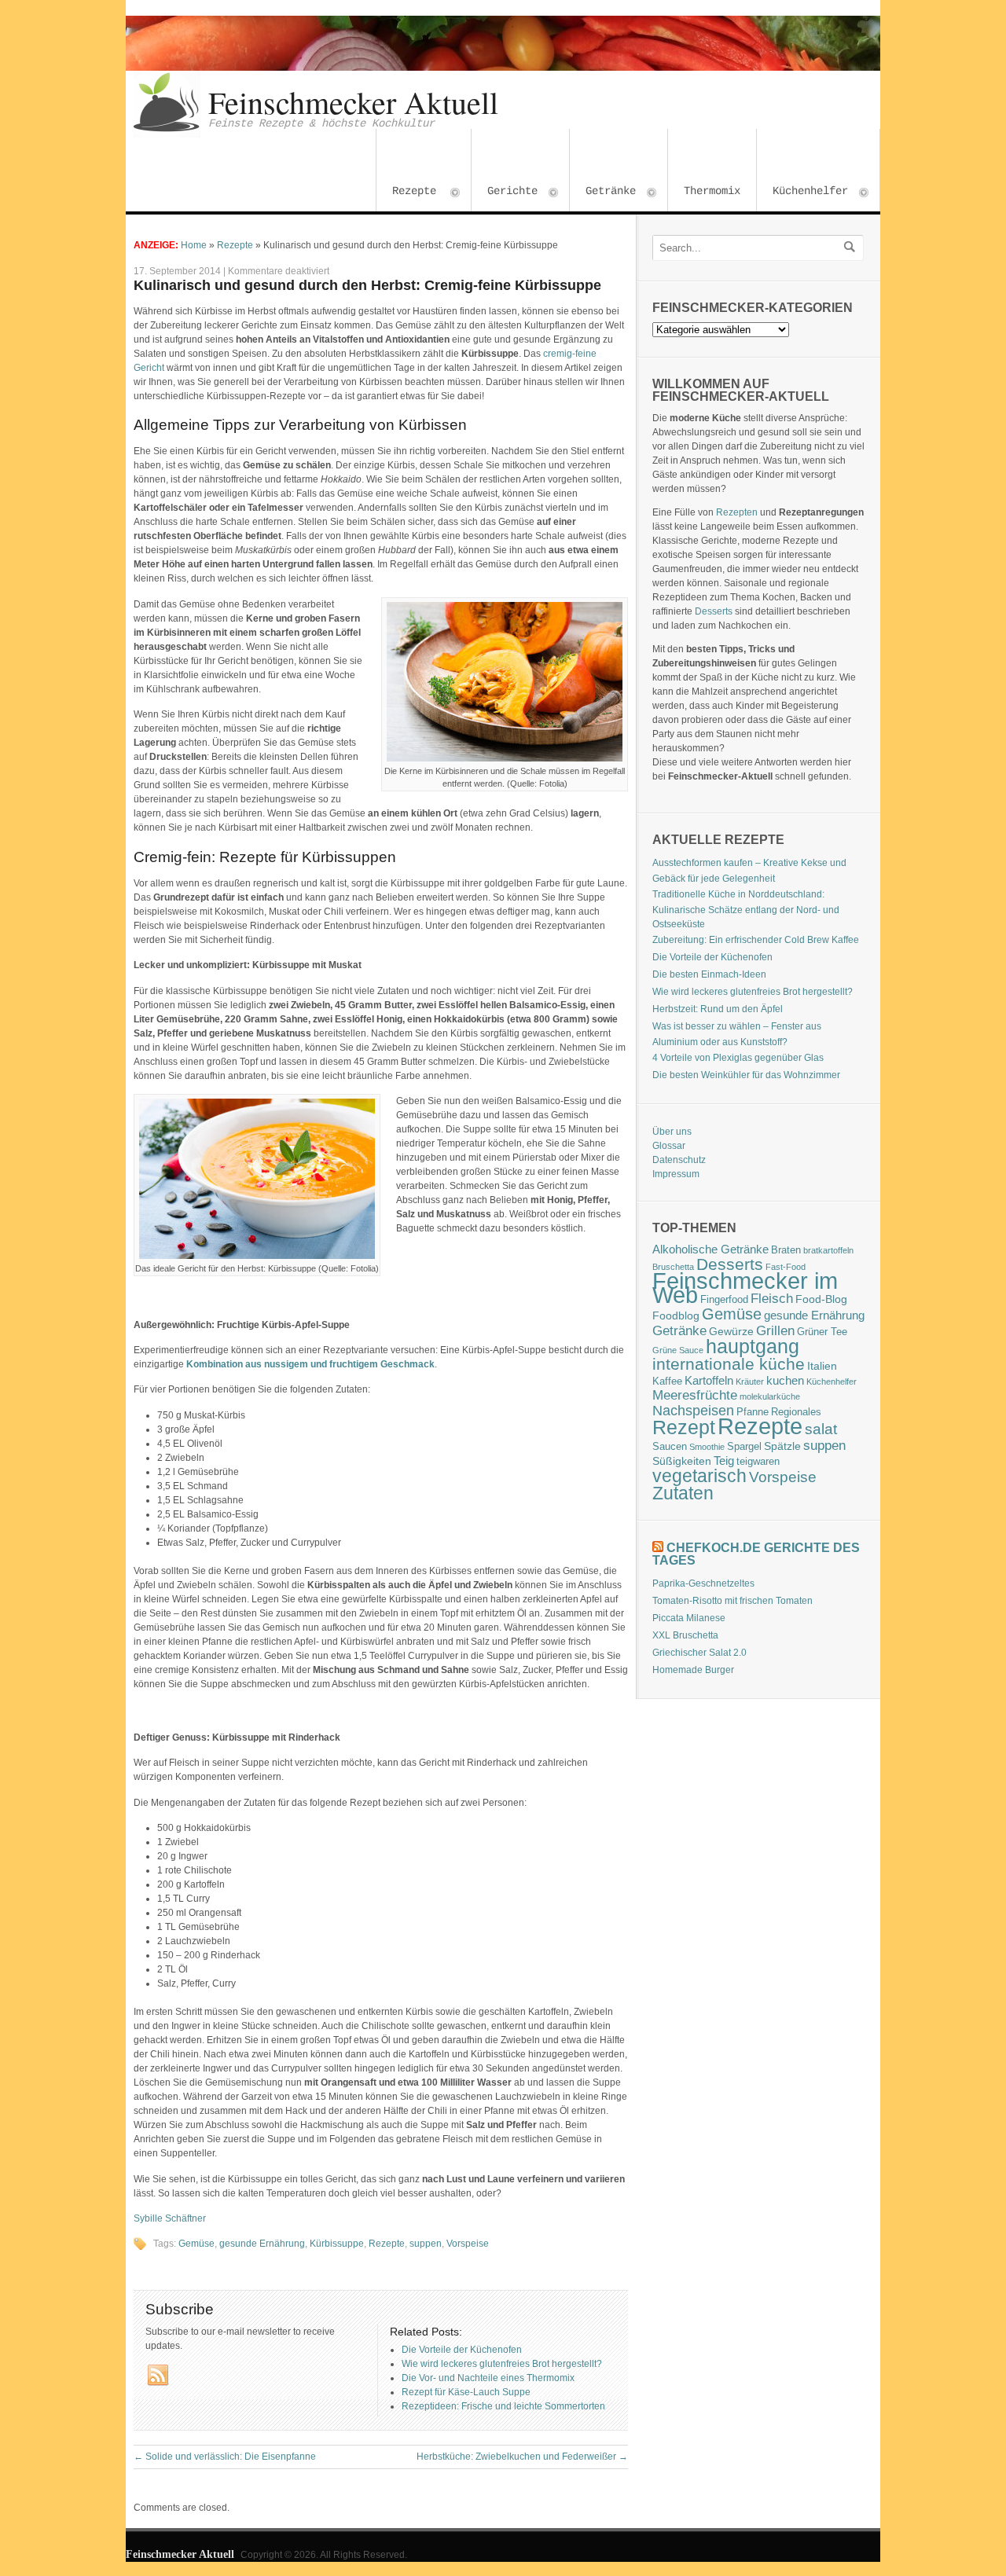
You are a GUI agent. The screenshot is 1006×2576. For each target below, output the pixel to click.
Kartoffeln (709, 1380)
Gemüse (196, 2244)
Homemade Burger (693, 1670)
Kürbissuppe (337, 2244)
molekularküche (770, 1396)
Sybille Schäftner (170, 2218)
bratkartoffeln (828, 1250)
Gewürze (731, 1331)
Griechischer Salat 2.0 (699, 1653)
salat (821, 1429)
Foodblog (676, 1316)
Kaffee (667, 1382)
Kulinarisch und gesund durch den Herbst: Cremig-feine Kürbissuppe (367, 285)
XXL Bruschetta (685, 1635)
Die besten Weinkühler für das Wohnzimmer (746, 1075)
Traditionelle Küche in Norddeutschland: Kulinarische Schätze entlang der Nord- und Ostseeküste (746, 909)
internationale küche (729, 1364)
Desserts (714, 611)
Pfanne (753, 1412)
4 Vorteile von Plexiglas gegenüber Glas (738, 1058)
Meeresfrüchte (695, 1395)
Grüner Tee (822, 1332)
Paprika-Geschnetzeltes (703, 1583)
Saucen (670, 1447)
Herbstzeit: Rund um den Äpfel (718, 1009)
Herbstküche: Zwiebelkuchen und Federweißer (522, 2457)
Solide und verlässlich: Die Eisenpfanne (225, 2457)
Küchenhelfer (802, 193)
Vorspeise (468, 2244)
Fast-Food (786, 1267)
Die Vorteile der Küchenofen (712, 957)
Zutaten (683, 1493)
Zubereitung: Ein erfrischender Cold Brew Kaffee (756, 940)
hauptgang (753, 1346)
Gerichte (505, 193)
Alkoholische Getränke (710, 1249)
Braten (786, 1250)
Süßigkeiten (682, 1461)
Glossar (669, 1146)
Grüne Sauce (678, 1350)
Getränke (603, 193)
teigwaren (758, 1462)
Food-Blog (821, 1299)
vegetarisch (699, 1476)
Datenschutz (679, 1160)
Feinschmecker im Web (745, 1288)
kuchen (785, 1380)
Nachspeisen (693, 1411)
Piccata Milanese (689, 1618)
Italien (822, 1366)
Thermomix (712, 191)
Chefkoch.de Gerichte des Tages (756, 1554)
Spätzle (782, 1446)
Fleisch (772, 1298)
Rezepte (406, 193)
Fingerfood (724, 1300)
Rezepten (737, 512)
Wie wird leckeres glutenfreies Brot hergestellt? (753, 992)
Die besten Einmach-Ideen (709, 974)
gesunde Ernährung (262, 2244)
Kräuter (750, 1382)
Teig (724, 1460)
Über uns (672, 1132)
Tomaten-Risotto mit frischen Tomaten (732, 1601)
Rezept (684, 1427)
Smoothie (707, 1447)
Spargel (744, 1447)
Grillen (775, 1331)
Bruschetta (673, 1267)
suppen (426, 2244)
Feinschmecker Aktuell (353, 102)
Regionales (796, 1412)
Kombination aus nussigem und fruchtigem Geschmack (310, 1364)
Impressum (676, 1174)
